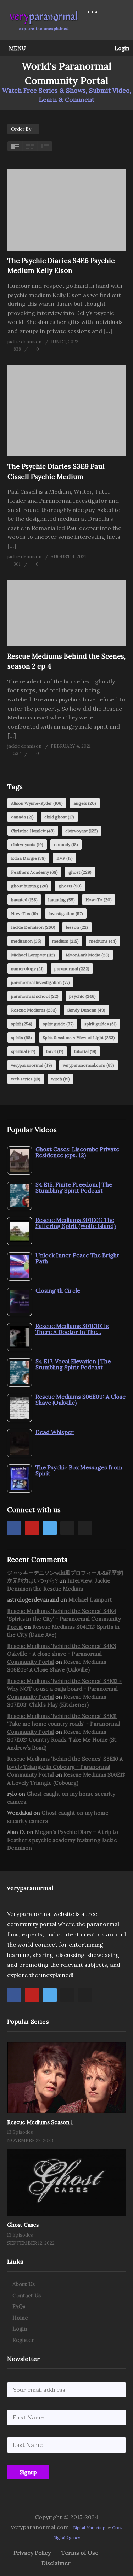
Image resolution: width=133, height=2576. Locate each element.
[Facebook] (14, 1528)
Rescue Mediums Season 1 (40, 2122)
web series (26, 1079)
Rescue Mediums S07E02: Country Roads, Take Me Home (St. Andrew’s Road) (62, 1740)
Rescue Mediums (34, 1010)
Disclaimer (56, 2563)
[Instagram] (67, 1528)
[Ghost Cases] (66, 2182)
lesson (77, 927)
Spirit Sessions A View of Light (79, 1038)
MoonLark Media (87, 955)
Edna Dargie (28, 858)
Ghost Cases (23, 2225)
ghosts (70, 886)
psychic (82, 996)
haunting (62, 900)
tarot (55, 1051)
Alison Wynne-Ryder (37, 803)
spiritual (23, 1051)
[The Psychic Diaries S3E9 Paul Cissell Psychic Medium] (66, 411)
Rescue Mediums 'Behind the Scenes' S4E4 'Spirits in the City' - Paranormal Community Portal (64, 1619)
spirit (22, 1024)
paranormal (72, 969)
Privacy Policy (32, 2553)
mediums (103, 941)
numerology (27, 969)
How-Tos (24, 913)
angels (85, 803)
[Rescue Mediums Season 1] (66, 2078)
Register (23, 2340)
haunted (24, 900)
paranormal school (35, 996)
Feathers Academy (34, 872)
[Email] (85, 1528)
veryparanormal (32, 1065)
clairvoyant (82, 831)
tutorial (85, 1051)
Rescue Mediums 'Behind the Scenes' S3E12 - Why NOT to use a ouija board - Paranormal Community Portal (64, 1689)
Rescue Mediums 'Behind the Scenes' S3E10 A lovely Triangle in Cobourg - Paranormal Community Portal (65, 1767)
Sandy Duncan (86, 1010)
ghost (80, 872)
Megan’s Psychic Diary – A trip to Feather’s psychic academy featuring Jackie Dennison (63, 1840)
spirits (21, 1038)
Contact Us (27, 2295)
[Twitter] (50, 1528)
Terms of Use (80, 2553)
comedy (66, 844)
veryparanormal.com (88, 1065)
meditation (26, 941)
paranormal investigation (40, 982)
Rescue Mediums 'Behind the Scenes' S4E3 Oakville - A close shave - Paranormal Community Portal (62, 1654)
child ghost (59, 817)
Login (121, 48)
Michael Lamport (33, 955)
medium (65, 941)
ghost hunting (29, 886)
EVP (65, 858)
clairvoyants (27, 844)
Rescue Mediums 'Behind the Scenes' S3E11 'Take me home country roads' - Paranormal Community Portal (64, 1724)
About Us (24, 2284)
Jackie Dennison (33, 927)
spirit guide (58, 1024)
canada (22, 817)
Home (20, 2318)
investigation (66, 913)
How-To (99, 900)
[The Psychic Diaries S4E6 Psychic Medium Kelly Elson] (66, 210)
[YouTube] (32, 1528)
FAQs (19, 2306)
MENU (17, 48)
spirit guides (101, 1024)
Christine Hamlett (33, 831)
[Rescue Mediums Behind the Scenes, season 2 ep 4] (66, 613)
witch (60, 1079)
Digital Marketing (89, 2528)
